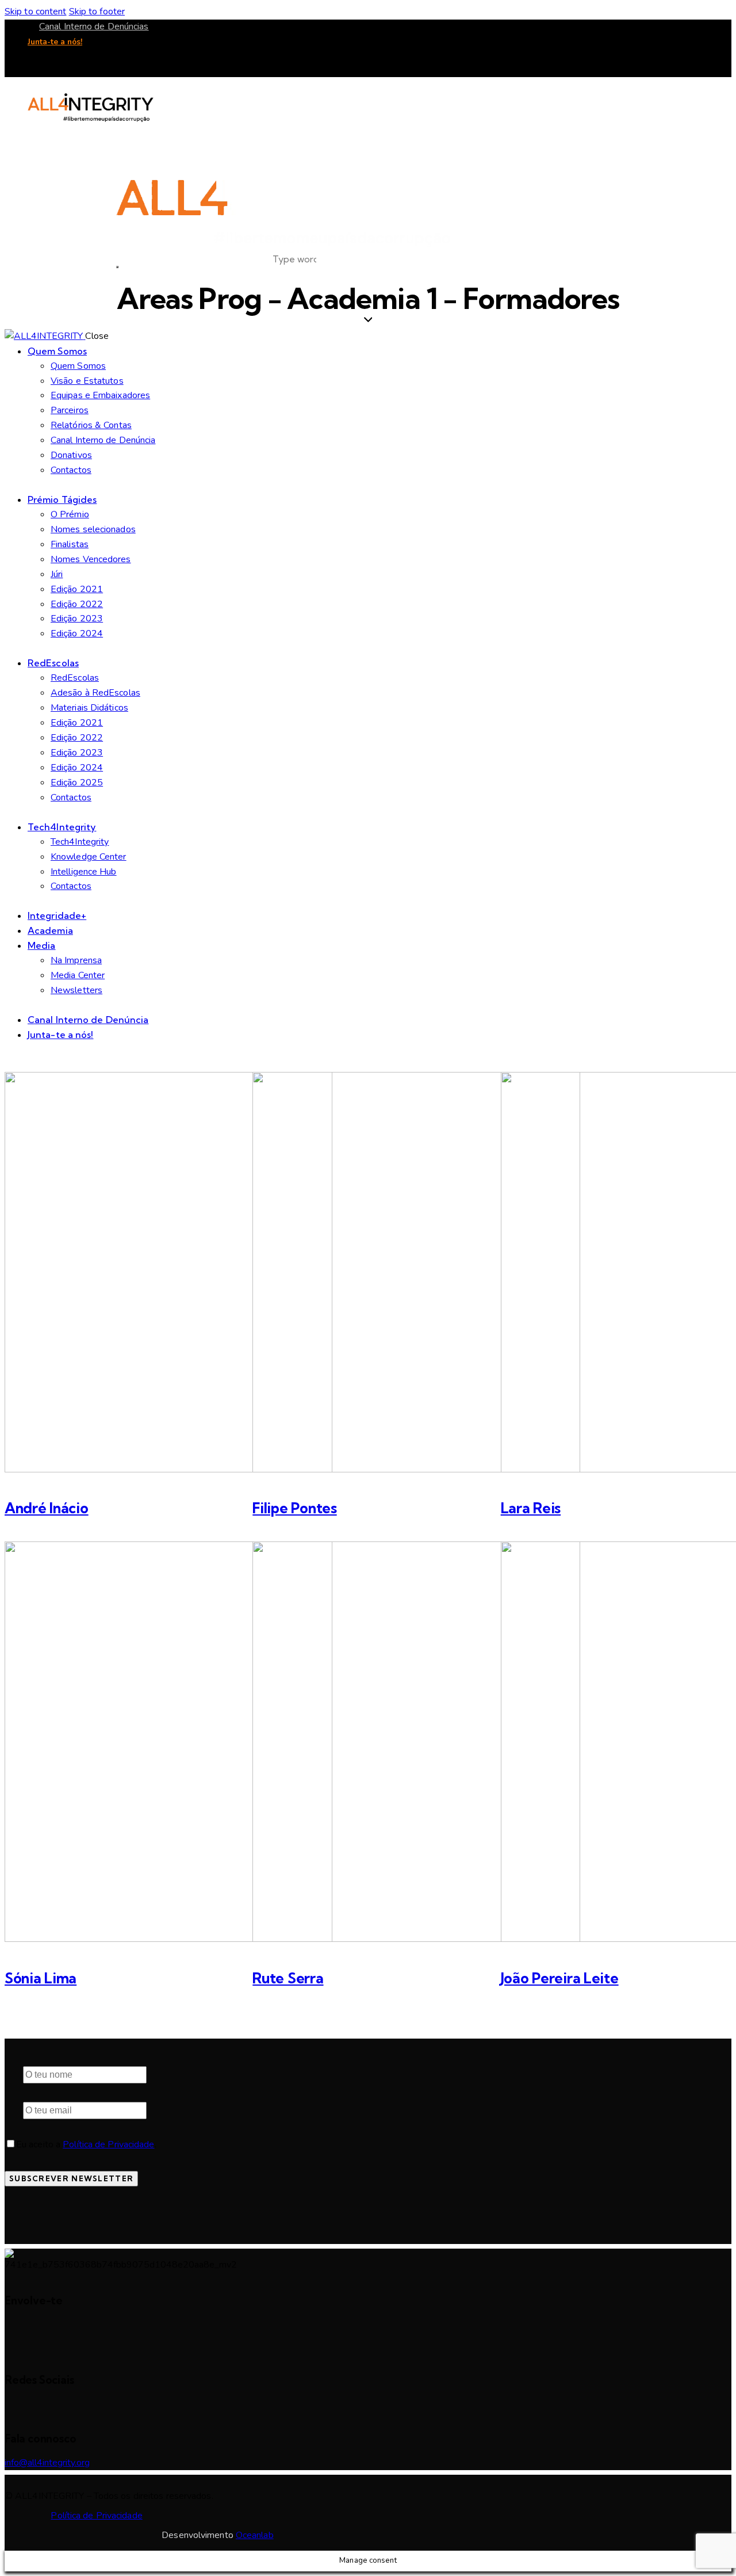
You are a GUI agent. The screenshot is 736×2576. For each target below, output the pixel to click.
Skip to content (36, 12)
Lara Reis (531, 1508)
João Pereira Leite (560, 1978)
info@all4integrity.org (47, 2463)
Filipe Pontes (294, 1508)
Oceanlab (255, 2535)
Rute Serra (288, 1978)
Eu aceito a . (86, 2144)
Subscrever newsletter (71, 2178)
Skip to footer (97, 12)
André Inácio (47, 1508)
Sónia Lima (41, 1978)
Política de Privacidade (108, 2144)
